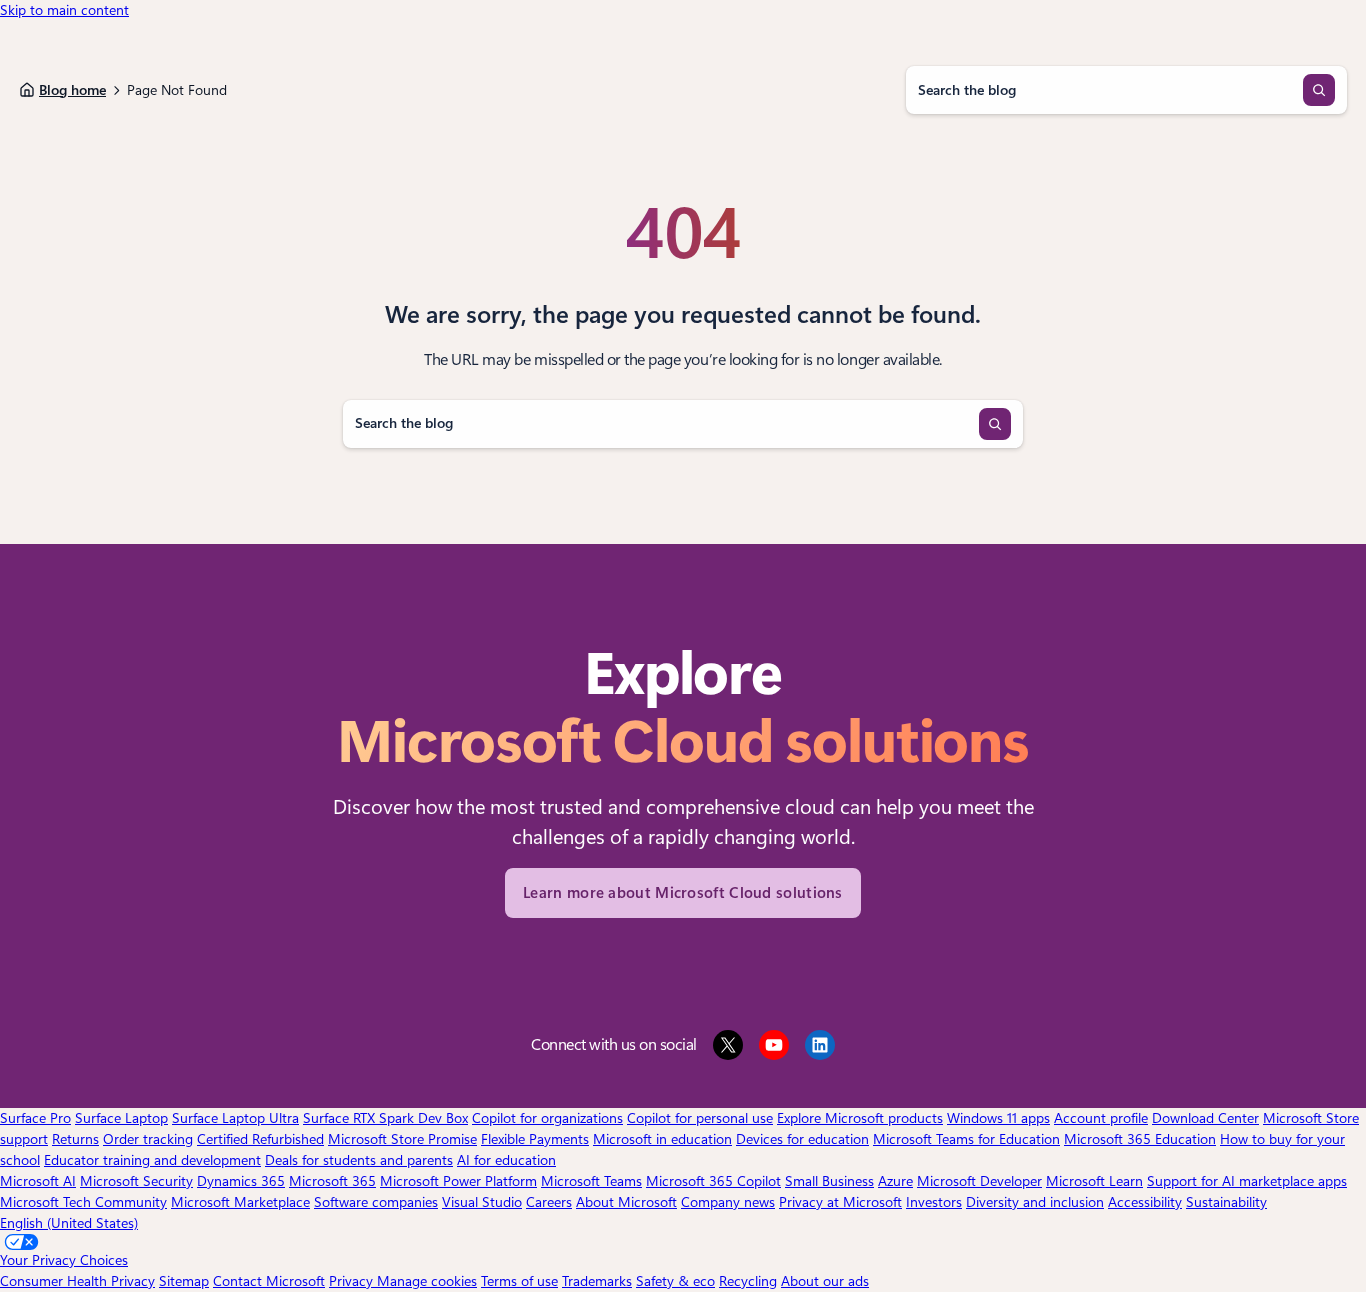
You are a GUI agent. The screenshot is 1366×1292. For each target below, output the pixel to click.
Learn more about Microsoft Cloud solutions (683, 893)
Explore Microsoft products (860, 1118)
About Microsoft (626, 1202)
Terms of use (519, 1281)
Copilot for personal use (700, 1118)
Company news (728, 1202)
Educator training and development (152, 1160)
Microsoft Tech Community (83, 1202)
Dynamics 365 (241, 1181)
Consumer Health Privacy (77, 1281)
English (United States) (69, 1223)
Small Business (829, 1181)
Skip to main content (64, 10)
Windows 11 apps (998, 1118)
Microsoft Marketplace (240, 1202)
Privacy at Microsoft (840, 1202)
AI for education (506, 1160)
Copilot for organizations (547, 1118)
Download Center (1205, 1118)
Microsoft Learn (1094, 1181)
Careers (549, 1202)
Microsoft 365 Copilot (713, 1181)
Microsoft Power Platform (458, 1181)
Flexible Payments (535, 1139)
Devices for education (802, 1139)
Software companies (376, 1202)
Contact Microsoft (269, 1281)
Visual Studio (482, 1202)
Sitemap (184, 1281)
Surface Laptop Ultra (235, 1118)
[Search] (1319, 90)
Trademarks (597, 1281)
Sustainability (1226, 1202)
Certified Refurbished (260, 1139)
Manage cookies (427, 1281)
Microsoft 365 (332, 1181)
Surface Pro (35, 1118)
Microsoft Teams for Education (966, 1139)
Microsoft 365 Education (1140, 1139)
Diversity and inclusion (1035, 1202)
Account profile (1101, 1118)
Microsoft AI (38, 1181)
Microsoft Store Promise (402, 1139)
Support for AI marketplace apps (1247, 1181)
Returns (75, 1139)
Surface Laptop (121, 1118)
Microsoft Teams (591, 1181)
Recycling (748, 1281)
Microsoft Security (136, 1181)
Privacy (353, 1281)
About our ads (825, 1281)
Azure (895, 1181)
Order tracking (148, 1139)
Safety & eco (675, 1281)
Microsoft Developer (979, 1181)
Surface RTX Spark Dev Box (385, 1118)
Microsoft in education (662, 1139)
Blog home (72, 90)
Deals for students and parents (359, 1160)
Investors (934, 1202)
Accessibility (1145, 1202)
